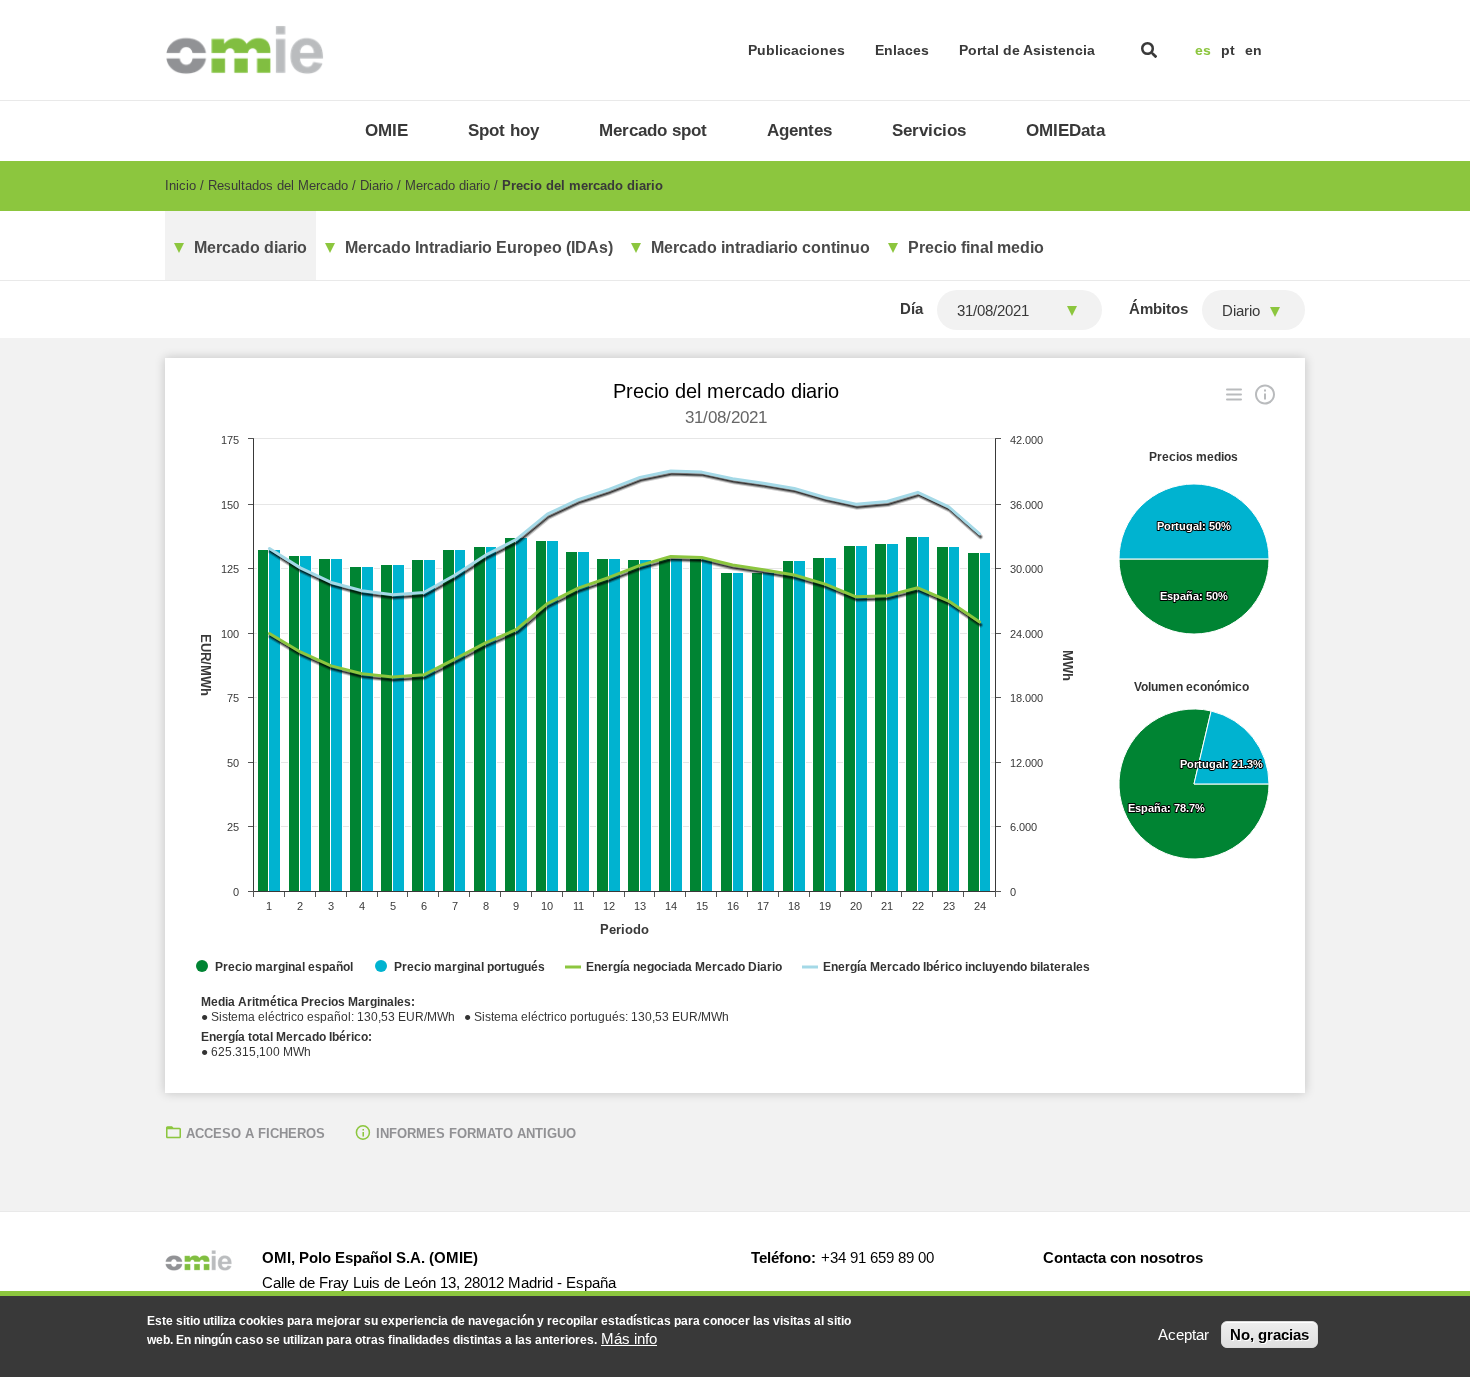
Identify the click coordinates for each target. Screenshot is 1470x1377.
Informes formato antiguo (476, 1133)
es (1203, 50)
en (1253, 50)
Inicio (180, 185)
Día (911, 308)
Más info (629, 1338)
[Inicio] (244, 50)
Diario (376, 185)
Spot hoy (503, 130)
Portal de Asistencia (1027, 50)
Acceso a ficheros (255, 1133)
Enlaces (902, 50)
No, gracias (1269, 1334)
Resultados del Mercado (278, 185)
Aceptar (1183, 1334)
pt (1228, 50)
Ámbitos (1158, 308)
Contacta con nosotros (1123, 1257)
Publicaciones (796, 50)
